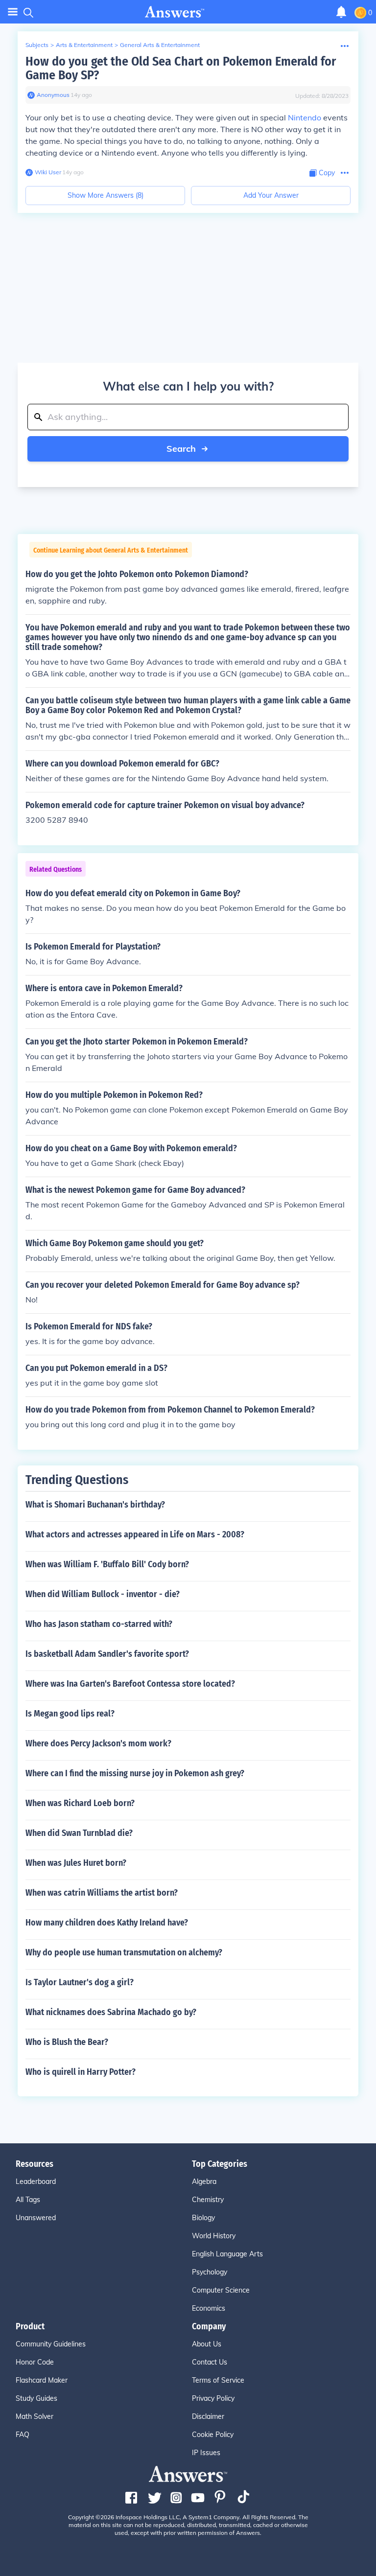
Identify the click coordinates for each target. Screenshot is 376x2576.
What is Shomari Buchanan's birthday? (95, 1505)
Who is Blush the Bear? (67, 2042)
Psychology (210, 2272)
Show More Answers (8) (106, 195)
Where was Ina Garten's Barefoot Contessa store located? (130, 1684)
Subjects (37, 45)
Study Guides (36, 2398)
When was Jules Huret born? (76, 1863)
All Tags (28, 2200)
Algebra (204, 2181)
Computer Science (221, 2290)
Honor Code (35, 2362)
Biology (203, 2218)
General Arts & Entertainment (160, 45)
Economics (209, 2308)
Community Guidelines (51, 2344)
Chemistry (208, 2200)
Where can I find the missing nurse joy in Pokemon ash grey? (135, 1773)
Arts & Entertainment (84, 45)
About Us (207, 2344)
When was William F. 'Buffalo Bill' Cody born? (107, 1564)
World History (214, 2236)
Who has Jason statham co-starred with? (99, 1624)
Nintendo (305, 117)
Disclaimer (208, 2416)
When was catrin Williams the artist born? (102, 1893)
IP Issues (206, 2453)
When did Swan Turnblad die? (79, 1833)
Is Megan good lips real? (70, 1714)
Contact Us (210, 2362)
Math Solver (35, 2416)
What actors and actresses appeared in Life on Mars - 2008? (135, 1534)
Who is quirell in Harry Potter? (81, 2072)
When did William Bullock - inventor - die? (103, 1594)
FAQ (23, 2435)
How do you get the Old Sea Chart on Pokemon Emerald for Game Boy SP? (181, 68)
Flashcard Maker (42, 2380)
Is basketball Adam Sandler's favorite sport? (107, 1654)
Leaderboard (36, 2181)
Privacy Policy (213, 2398)
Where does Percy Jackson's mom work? (98, 1743)
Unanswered (36, 2218)
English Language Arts (227, 2254)
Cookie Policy (213, 2435)
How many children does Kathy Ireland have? (107, 1923)
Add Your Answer (271, 195)
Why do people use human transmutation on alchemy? (124, 1952)
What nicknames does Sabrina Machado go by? (111, 2012)
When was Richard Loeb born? (80, 1803)
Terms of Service (218, 2380)
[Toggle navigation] (13, 12)
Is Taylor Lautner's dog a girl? (80, 1982)
